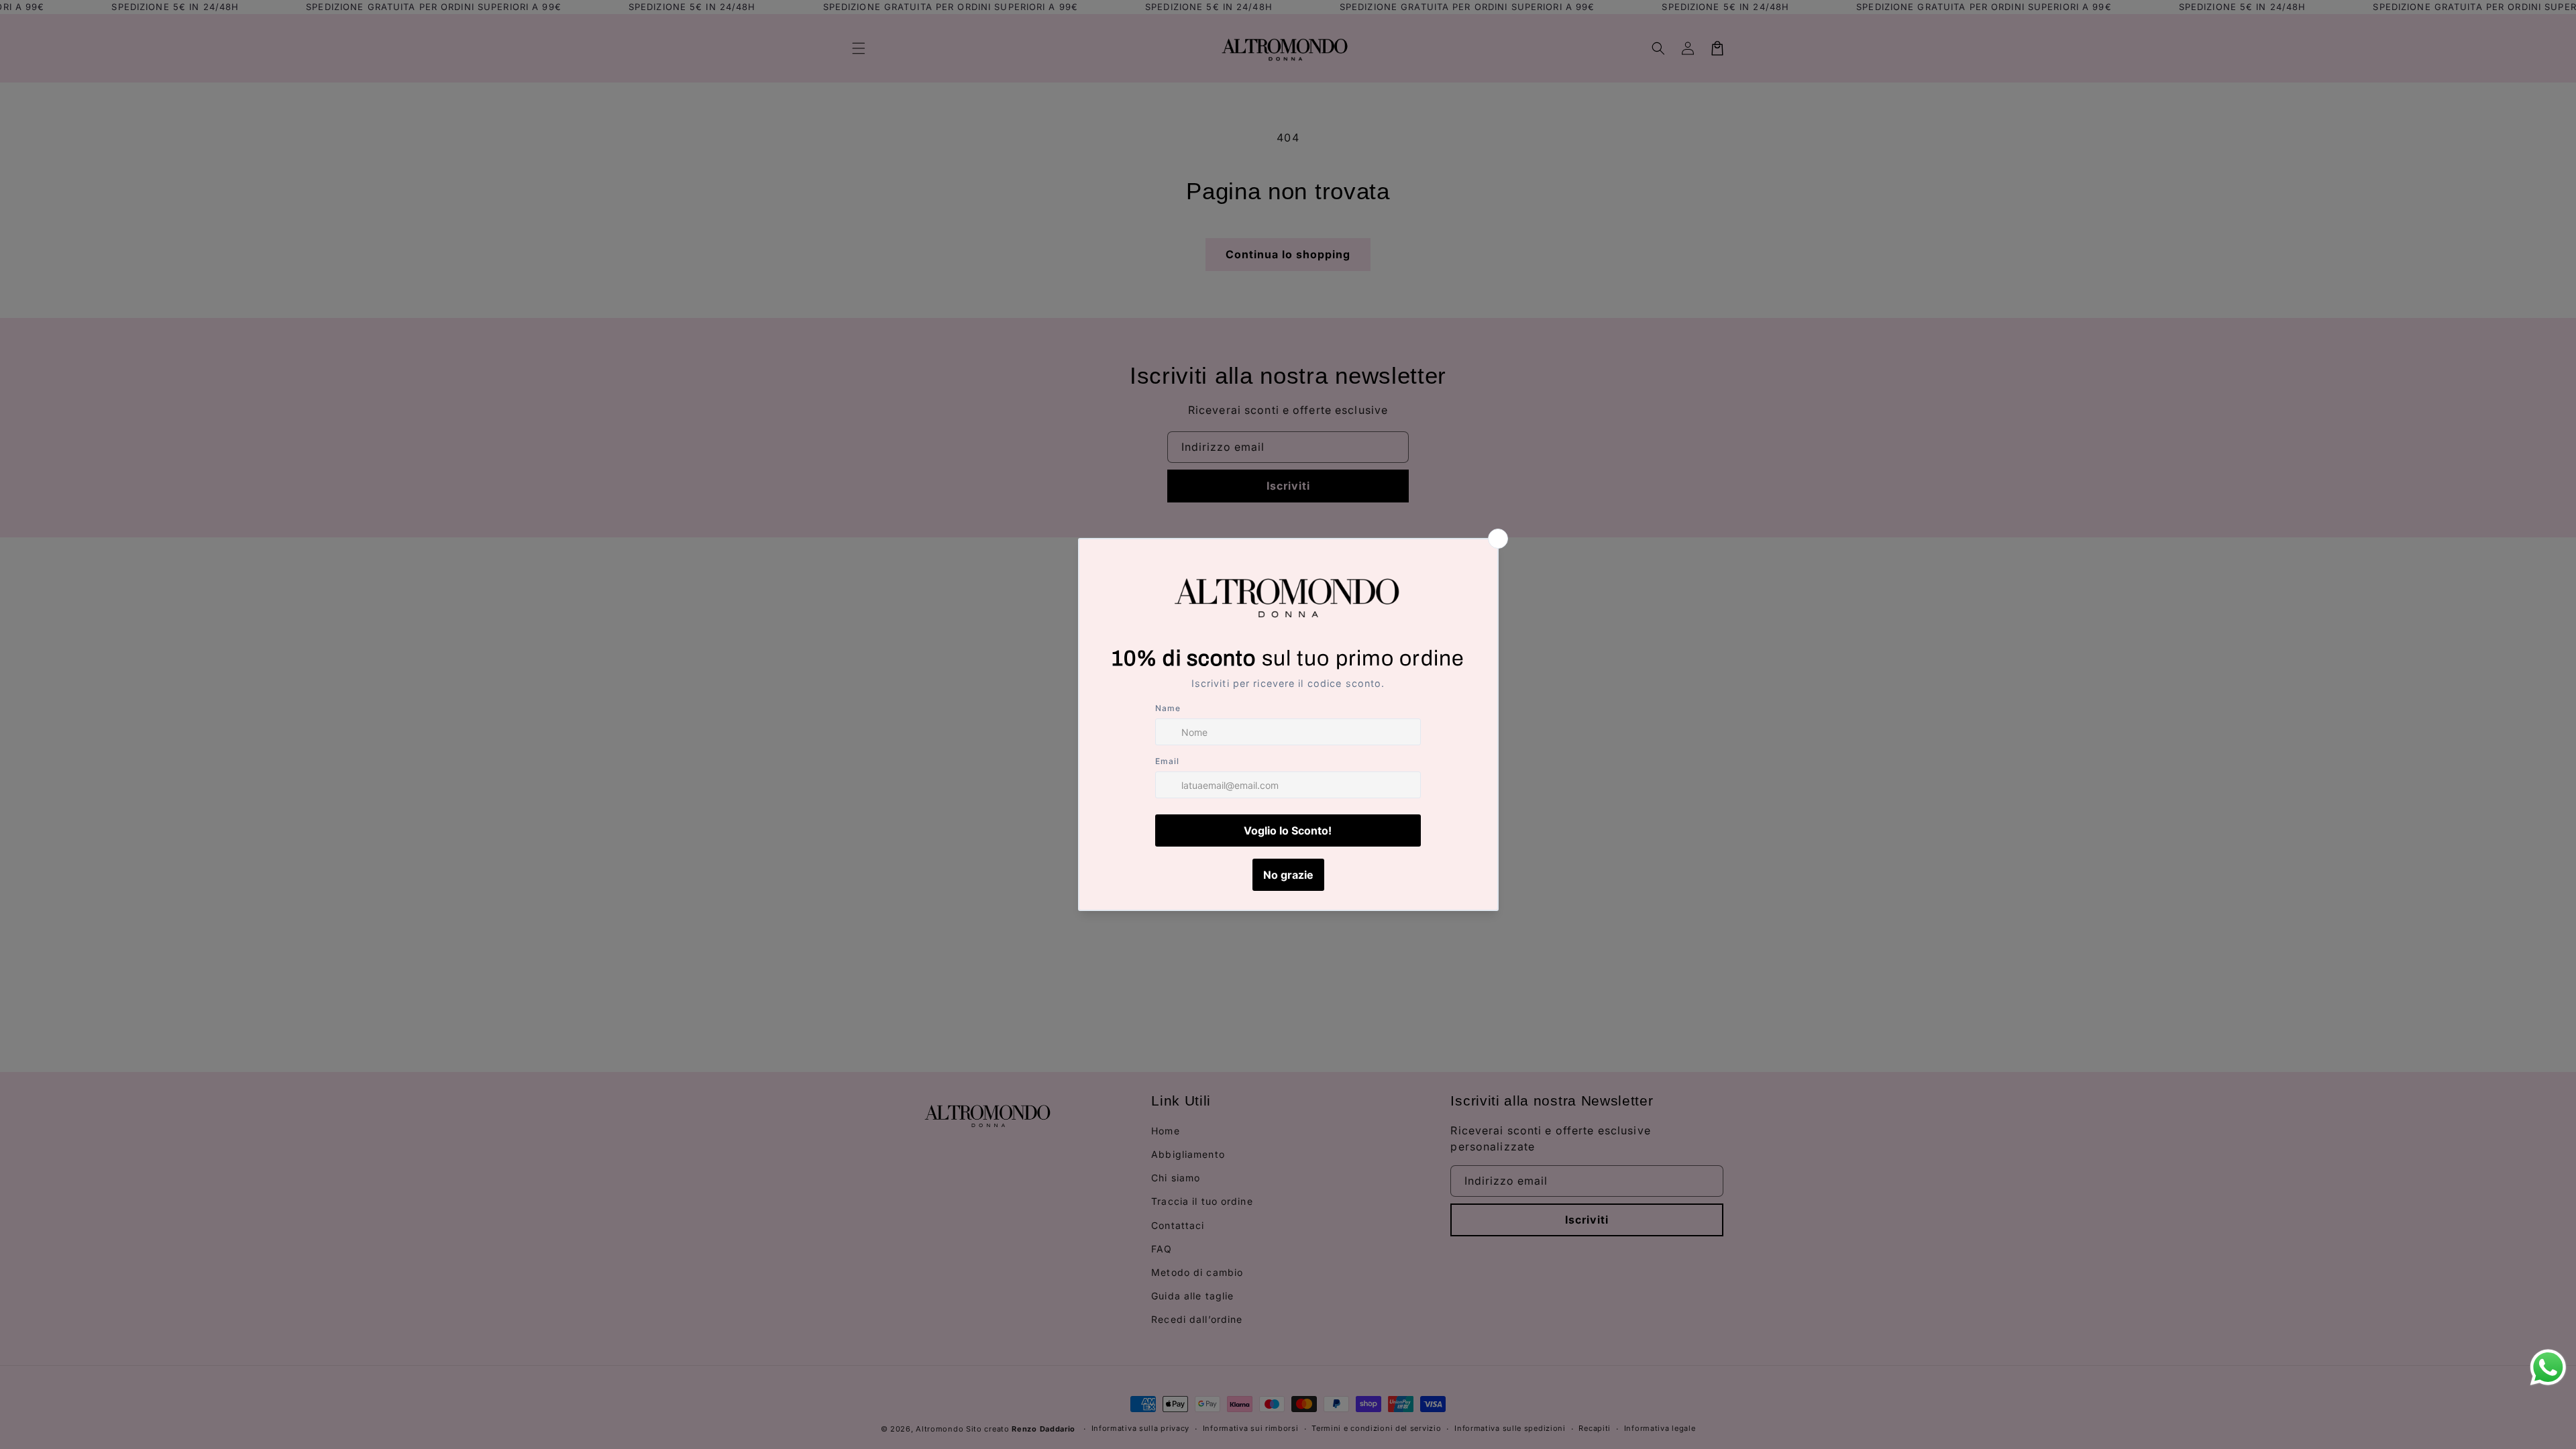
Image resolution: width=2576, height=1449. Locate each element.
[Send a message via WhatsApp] (2548, 1367)
